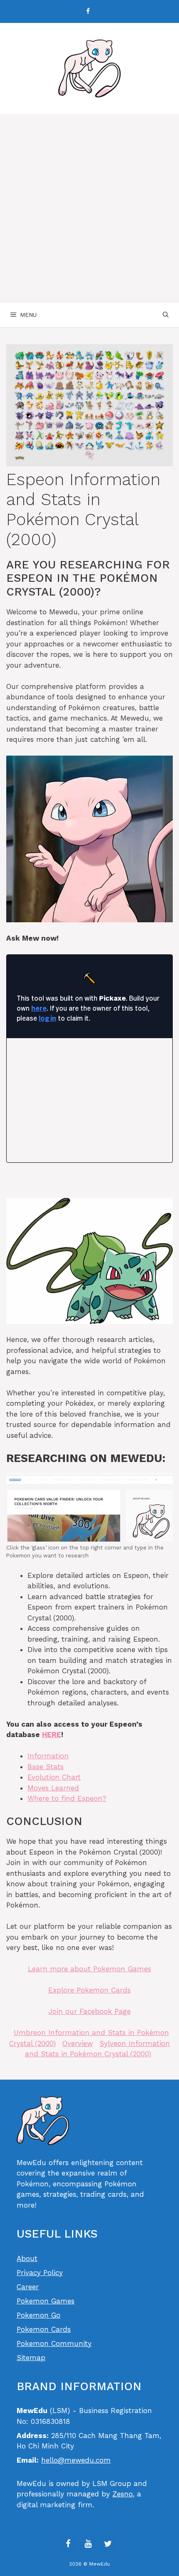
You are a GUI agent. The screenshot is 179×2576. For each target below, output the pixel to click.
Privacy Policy (40, 2273)
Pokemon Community (54, 2343)
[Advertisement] (89, 208)
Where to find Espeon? (67, 1798)
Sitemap (31, 2358)
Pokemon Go (39, 2315)
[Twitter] (108, 2544)
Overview (78, 2043)
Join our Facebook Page (89, 2011)
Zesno (123, 2494)
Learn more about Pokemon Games (89, 1969)
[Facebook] (88, 11)
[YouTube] (88, 2544)
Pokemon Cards (44, 2329)
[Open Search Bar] (166, 315)
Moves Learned (53, 1788)
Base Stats (46, 1767)
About (27, 2258)
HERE (52, 1735)
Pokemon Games (46, 2301)
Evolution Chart (54, 1777)
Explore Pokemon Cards (89, 1990)
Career (28, 2287)
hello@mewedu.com (76, 2460)
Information (48, 1756)
